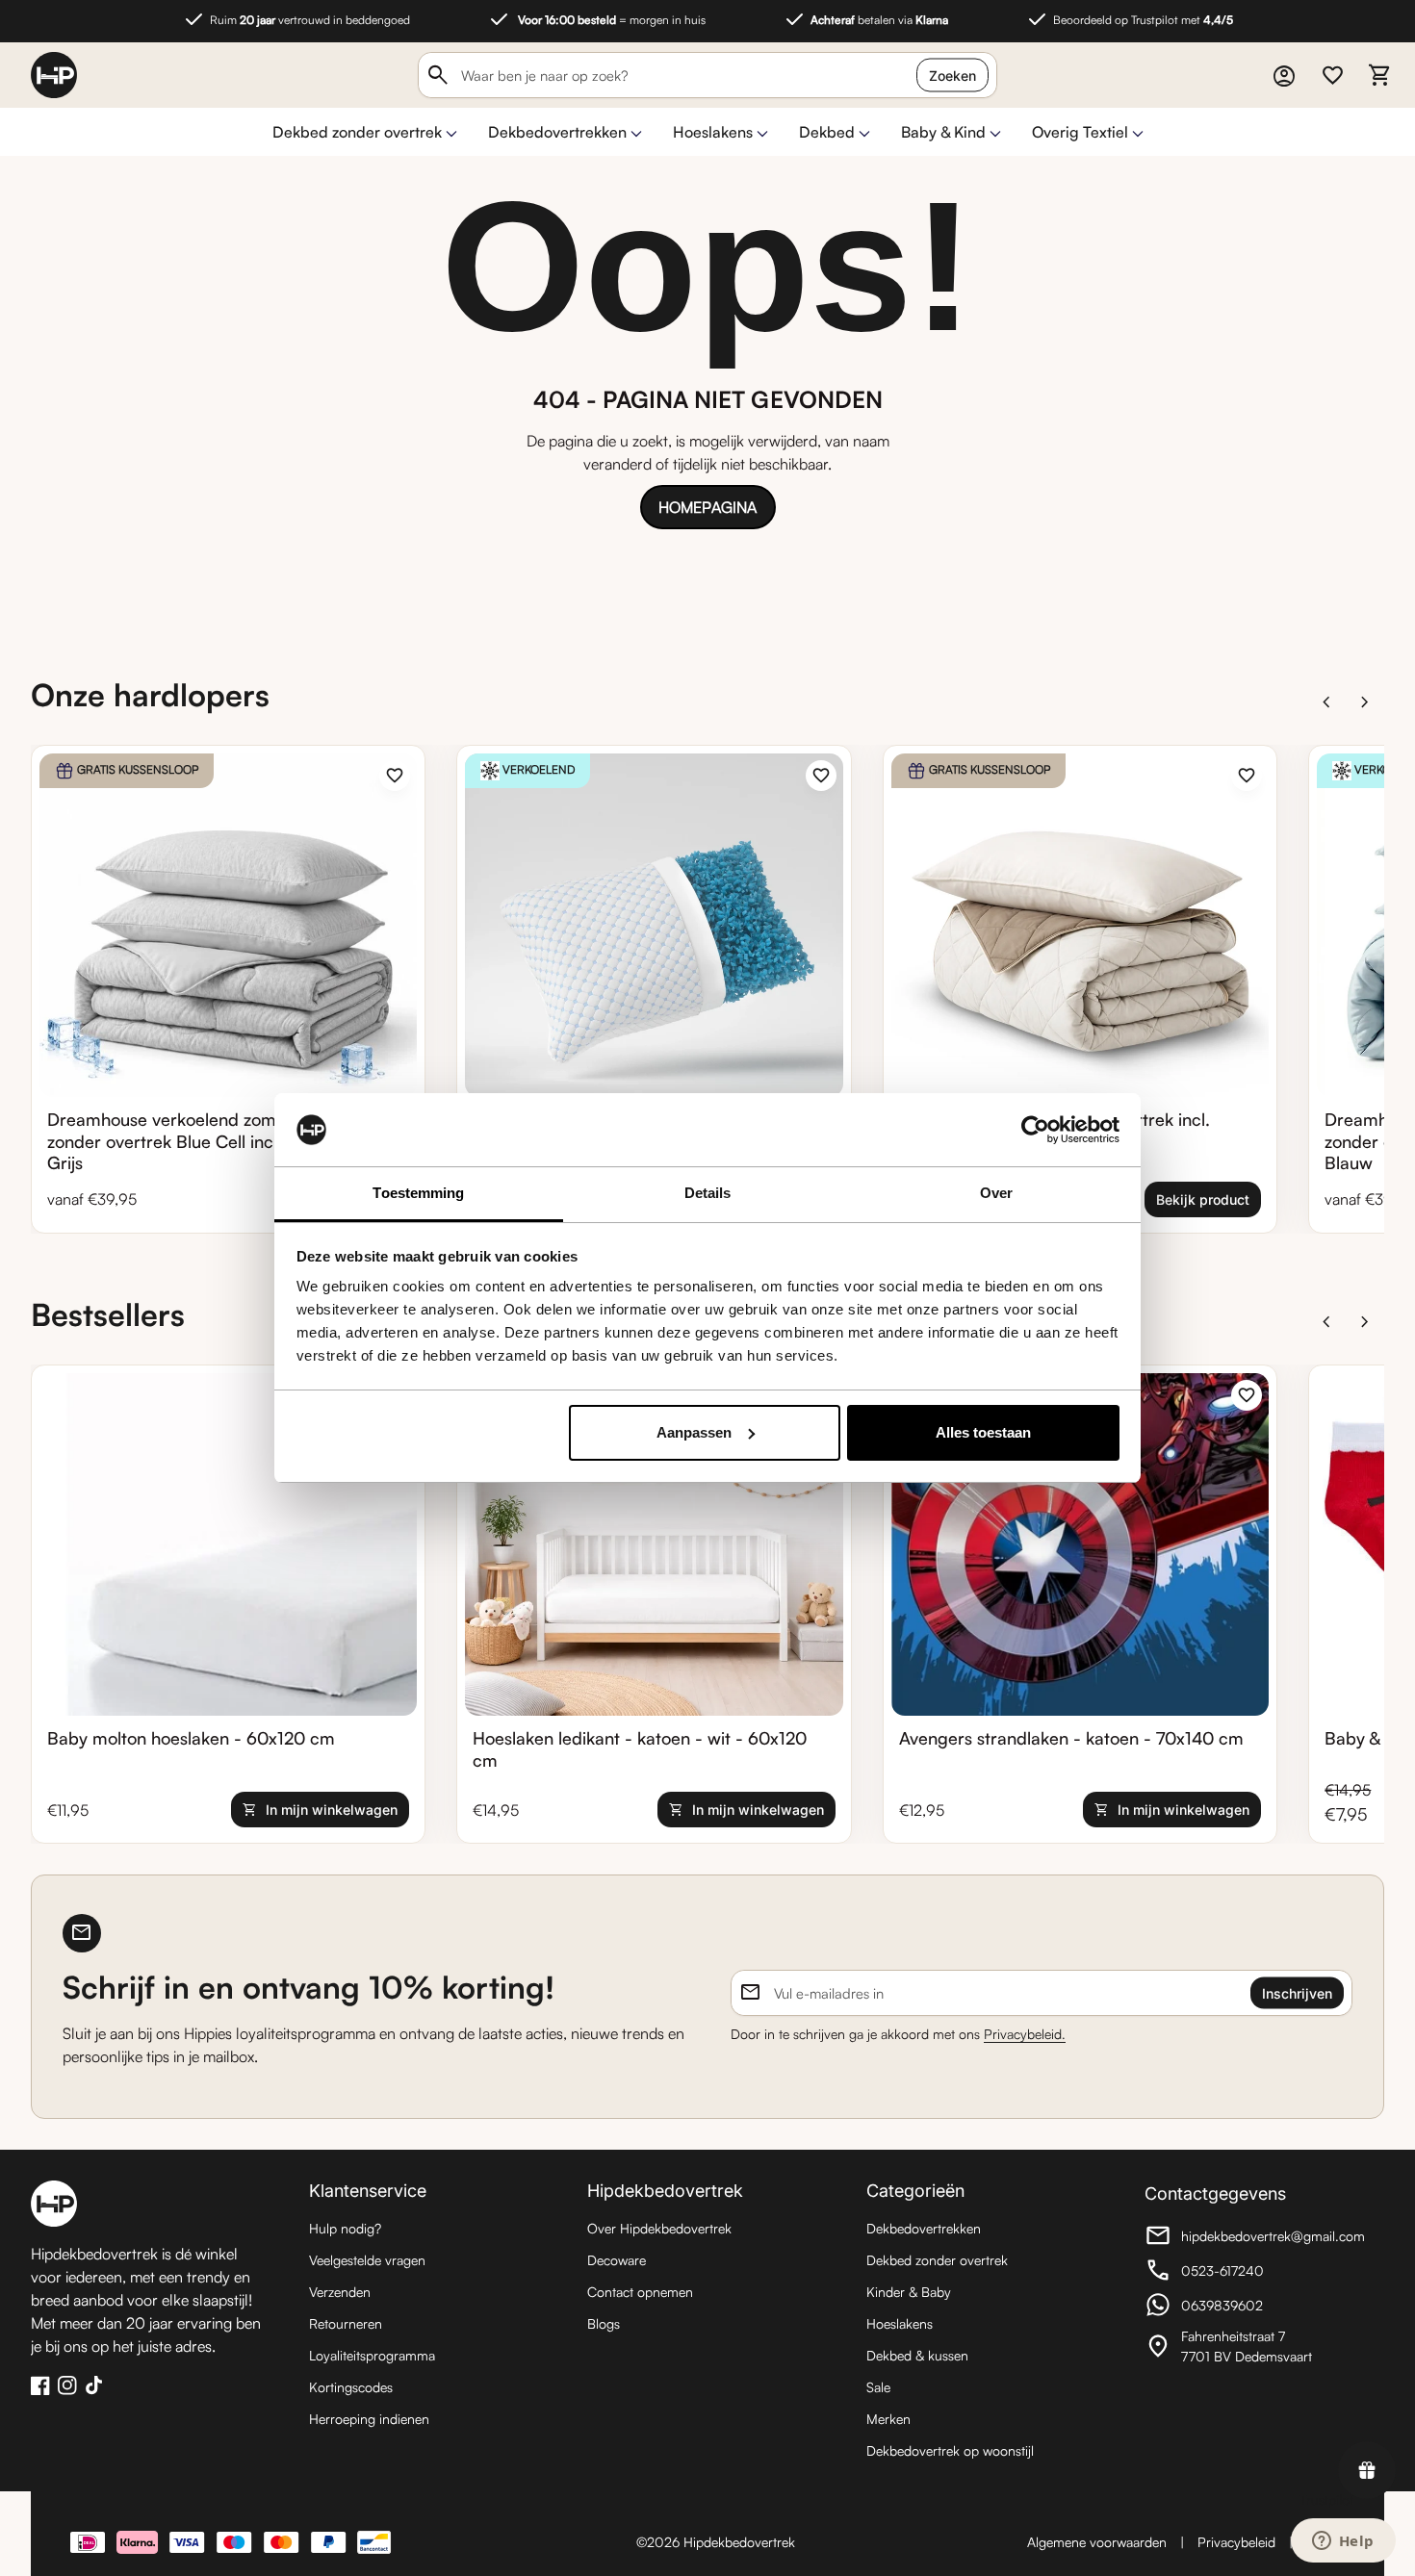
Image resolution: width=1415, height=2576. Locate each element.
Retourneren (346, 2323)
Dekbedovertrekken (557, 132)
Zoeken (952, 76)
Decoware (617, 2260)
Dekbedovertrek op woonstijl (950, 2450)
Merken (888, 2419)
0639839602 (1250, 2308)
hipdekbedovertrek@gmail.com (1255, 2238)
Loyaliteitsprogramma (372, 2355)
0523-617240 (1250, 2273)
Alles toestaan (983, 1432)
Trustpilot (1326, 2499)
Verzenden (340, 2292)
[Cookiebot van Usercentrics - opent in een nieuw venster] (1035, 1130)
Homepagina (707, 507)
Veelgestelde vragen (367, 2260)
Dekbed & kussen (917, 2355)
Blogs (604, 2323)
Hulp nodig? (345, 2228)
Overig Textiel (1080, 132)
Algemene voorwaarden (1097, 2542)
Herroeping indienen (369, 2419)
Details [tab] (708, 1193)
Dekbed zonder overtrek (357, 132)
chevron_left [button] (1326, 702)
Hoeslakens (713, 132)
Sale (878, 2387)
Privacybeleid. (1025, 2034)
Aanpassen (694, 1432)
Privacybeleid (1236, 2542)
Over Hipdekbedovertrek (659, 2228)
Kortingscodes (351, 2387)
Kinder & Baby (909, 2292)
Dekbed (827, 132)
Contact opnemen (640, 2292)
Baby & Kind (943, 132)
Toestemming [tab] (418, 1193)
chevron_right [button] (1365, 702)
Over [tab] (996, 1193)
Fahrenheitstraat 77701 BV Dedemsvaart (1250, 2346)
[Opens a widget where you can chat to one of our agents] (1343, 2542)
